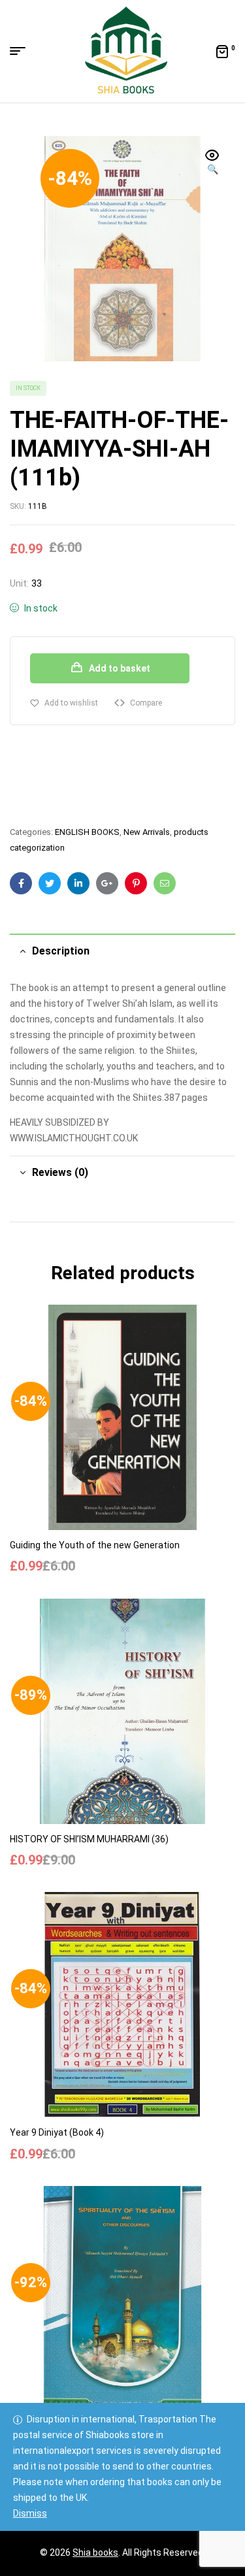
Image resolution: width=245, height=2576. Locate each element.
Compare (146, 703)
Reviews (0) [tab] (60, 1172)
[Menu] (23, 51)
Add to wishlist (71, 703)
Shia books (95, 2552)
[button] (212, 163)
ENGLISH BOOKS (87, 832)
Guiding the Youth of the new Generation (95, 1545)
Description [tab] (61, 951)
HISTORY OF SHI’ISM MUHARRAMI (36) (89, 1839)
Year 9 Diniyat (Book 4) (57, 2132)
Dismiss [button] (30, 2513)
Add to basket (120, 668)
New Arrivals (147, 832)
